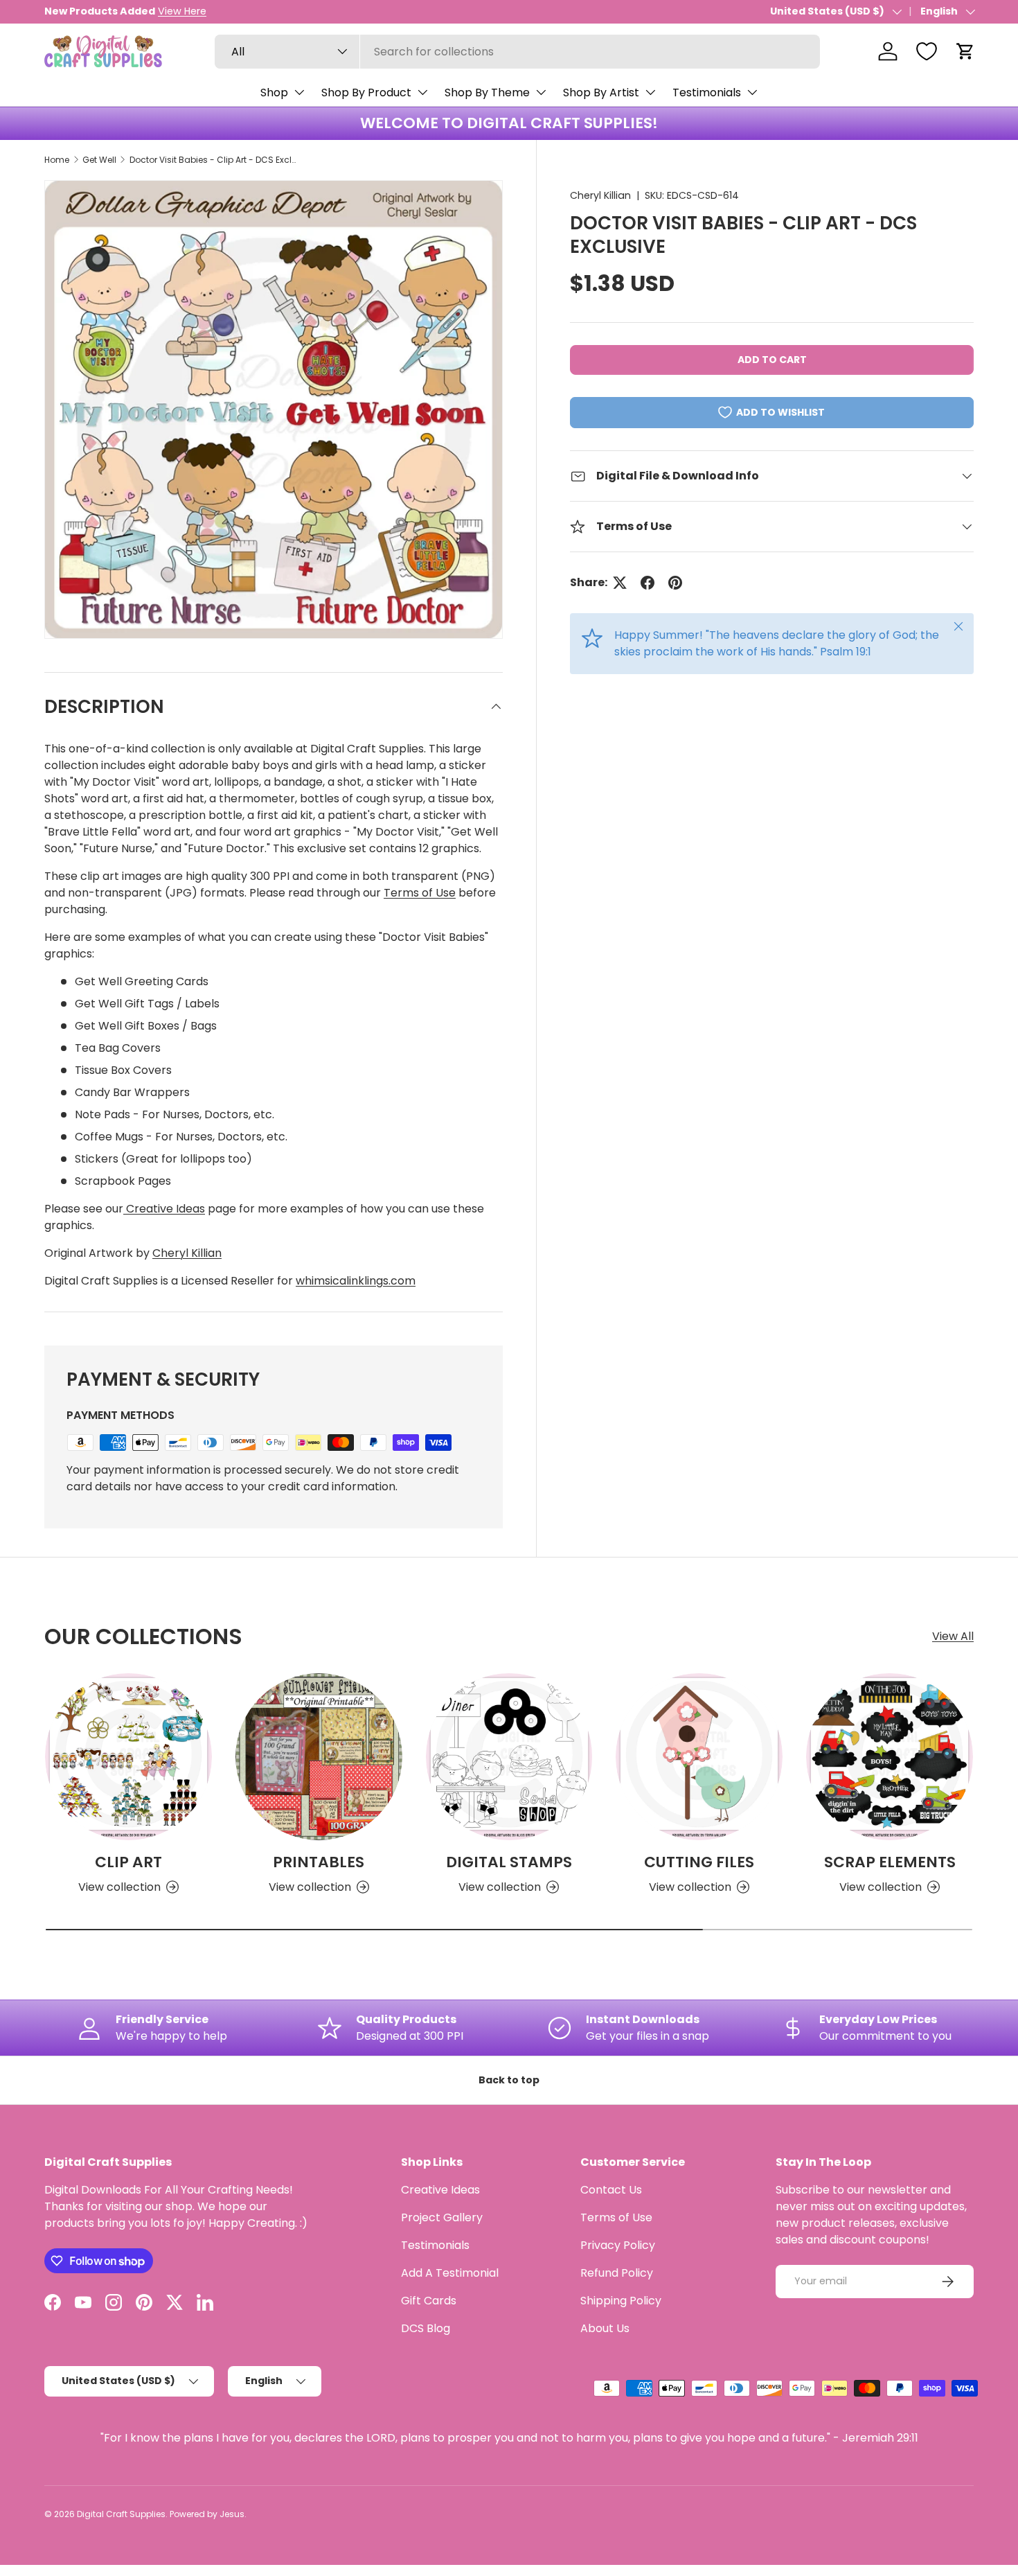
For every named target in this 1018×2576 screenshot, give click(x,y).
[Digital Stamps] (509, 1757)
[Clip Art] (128, 1757)
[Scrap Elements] (890, 1757)
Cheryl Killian (600, 195)
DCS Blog (426, 2328)
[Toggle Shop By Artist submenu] (650, 92)
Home (57, 160)
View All (953, 1636)
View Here (182, 11)
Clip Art (128, 1862)
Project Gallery (442, 2217)
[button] (965, 51)
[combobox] (517, 52)
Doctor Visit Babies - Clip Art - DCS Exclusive (213, 160)
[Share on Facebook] (648, 583)
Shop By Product (366, 92)
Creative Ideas (164, 1209)
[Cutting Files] (699, 1757)
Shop (274, 92)
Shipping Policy (621, 2301)
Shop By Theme (487, 92)
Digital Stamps (509, 1862)
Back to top (509, 2080)
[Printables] (319, 1757)
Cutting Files (699, 1862)
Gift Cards (429, 2301)
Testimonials (707, 92)
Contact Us (611, 2190)
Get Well (99, 160)
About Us (605, 2328)
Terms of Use (420, 893)
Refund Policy (617, 2273)
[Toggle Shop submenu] (299, 92)
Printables (319, 1862)
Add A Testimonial (450, 2273)
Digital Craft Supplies (121, 2514)
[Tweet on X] (620, 583)
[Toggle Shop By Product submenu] (422, 92)
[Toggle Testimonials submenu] (752, 92)
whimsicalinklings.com (356, 1281)
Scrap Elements (890, 1862)
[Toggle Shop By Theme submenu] (541, 92)
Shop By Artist (601, 92)
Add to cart (772, 360)
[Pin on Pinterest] (675, 583)
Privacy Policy (618, 2245)
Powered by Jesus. (208, 2514)
